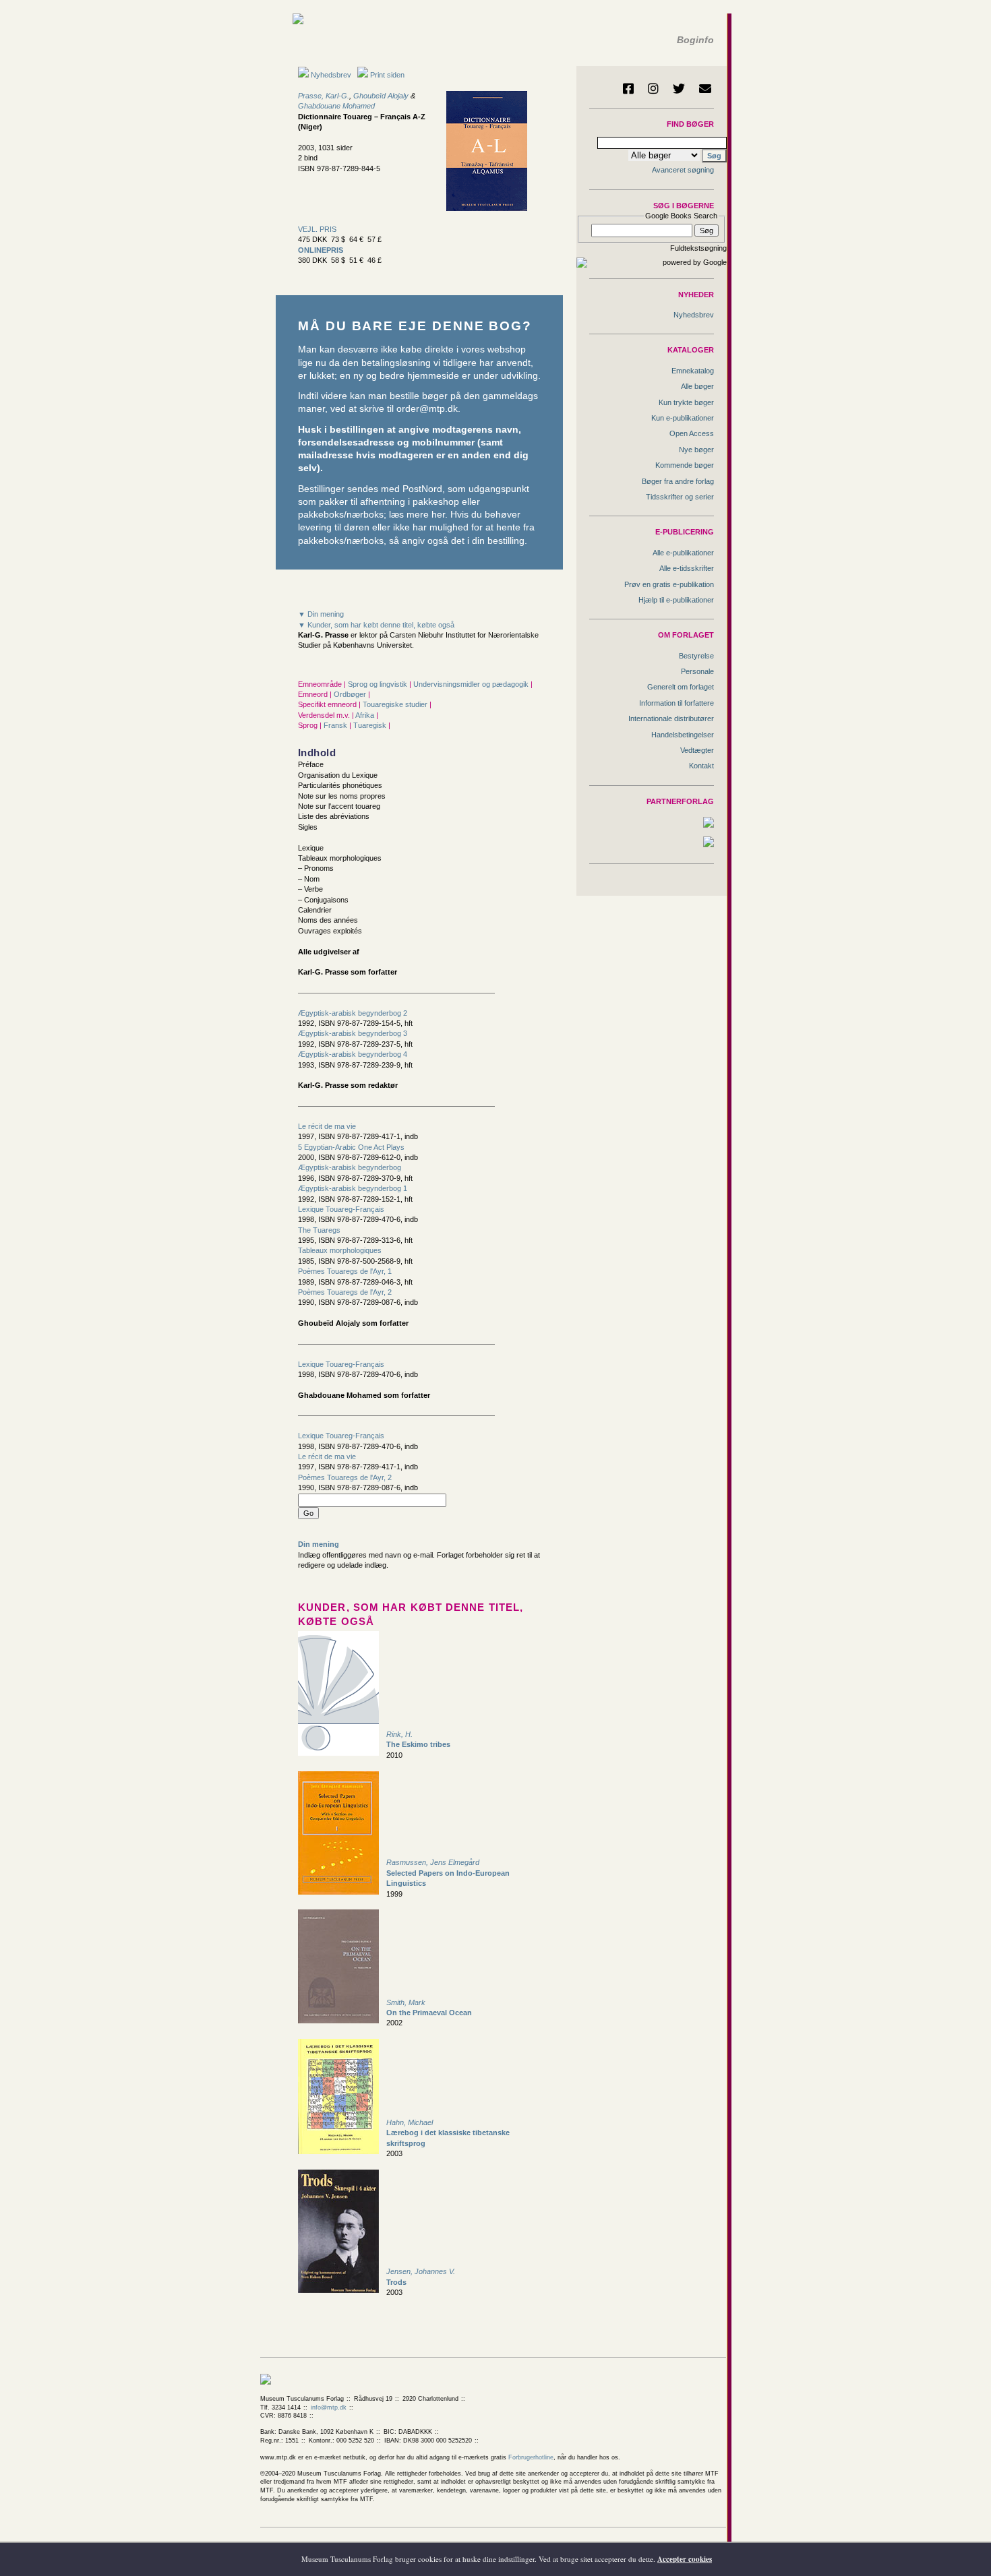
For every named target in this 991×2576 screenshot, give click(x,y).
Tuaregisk (371, 725)
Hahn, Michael (410, 2122)
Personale (697, 671)
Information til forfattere (677, 703)
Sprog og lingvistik (379, 684)
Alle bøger (697, 386)
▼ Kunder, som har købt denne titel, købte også (376, 625)
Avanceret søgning (683, 170)
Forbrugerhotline (531, 2457)
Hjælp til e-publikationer (676, 600)
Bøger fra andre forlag (678, 481)
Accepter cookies (685, 2559)
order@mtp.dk (427, 409)
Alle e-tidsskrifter (687, 568)
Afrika (366, 715)
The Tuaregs (319, 1230)
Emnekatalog (693, 371)
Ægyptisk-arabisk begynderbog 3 (353, 1033)
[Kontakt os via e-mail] (705, 88)
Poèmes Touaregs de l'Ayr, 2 (345, 1292)
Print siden (387, 75)
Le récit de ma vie (327, 1126)
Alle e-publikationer (683, 553)
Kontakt (701, 766)
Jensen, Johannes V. (421, 2271)
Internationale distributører (671, 718)
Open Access (692, 433)
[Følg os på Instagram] (653, 88)
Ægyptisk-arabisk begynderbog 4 (353, 1054)
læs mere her (417, 515)
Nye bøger (696, 450)
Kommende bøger (685, 465)
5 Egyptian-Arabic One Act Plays (351, 1147)
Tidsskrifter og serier (680, 497)
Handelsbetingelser (683, 735)
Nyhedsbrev (330, 75)
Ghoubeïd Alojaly (381, 96)
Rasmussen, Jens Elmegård (433, 1862)
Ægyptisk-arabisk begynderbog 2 (353, 1013)
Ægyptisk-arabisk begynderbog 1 (353, 1188)
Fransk (336, 725)
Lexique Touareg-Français (341, 1209)
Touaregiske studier (396, 704)
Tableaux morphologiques (340, 1250)
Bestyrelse (696, 656)
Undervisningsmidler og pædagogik (472, 684)
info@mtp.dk (329, 2408)
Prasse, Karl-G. (324, 96)
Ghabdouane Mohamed (336, 106)
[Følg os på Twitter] (679, 88)
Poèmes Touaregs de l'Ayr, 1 (345, 1271)
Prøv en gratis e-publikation (669, 584)
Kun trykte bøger (686, 402)
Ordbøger (351, 694)
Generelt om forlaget (681, 687)
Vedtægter (697, 750)
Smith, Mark (406, 2002)
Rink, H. (399, 1734)
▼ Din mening (321, 614)
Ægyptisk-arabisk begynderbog (350, 1167)
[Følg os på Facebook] (628, 88)
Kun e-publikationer (683, 418)
